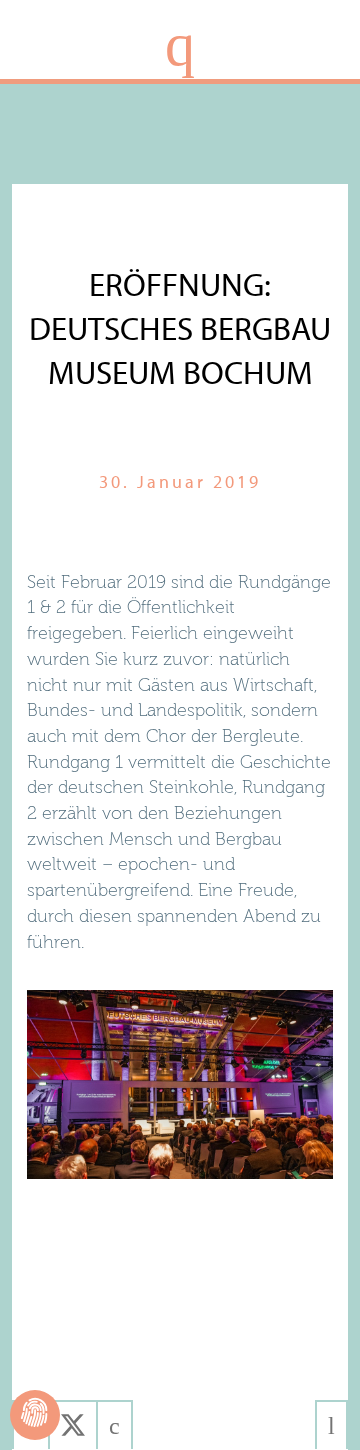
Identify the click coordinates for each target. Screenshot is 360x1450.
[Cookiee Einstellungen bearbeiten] (35, 1415)
